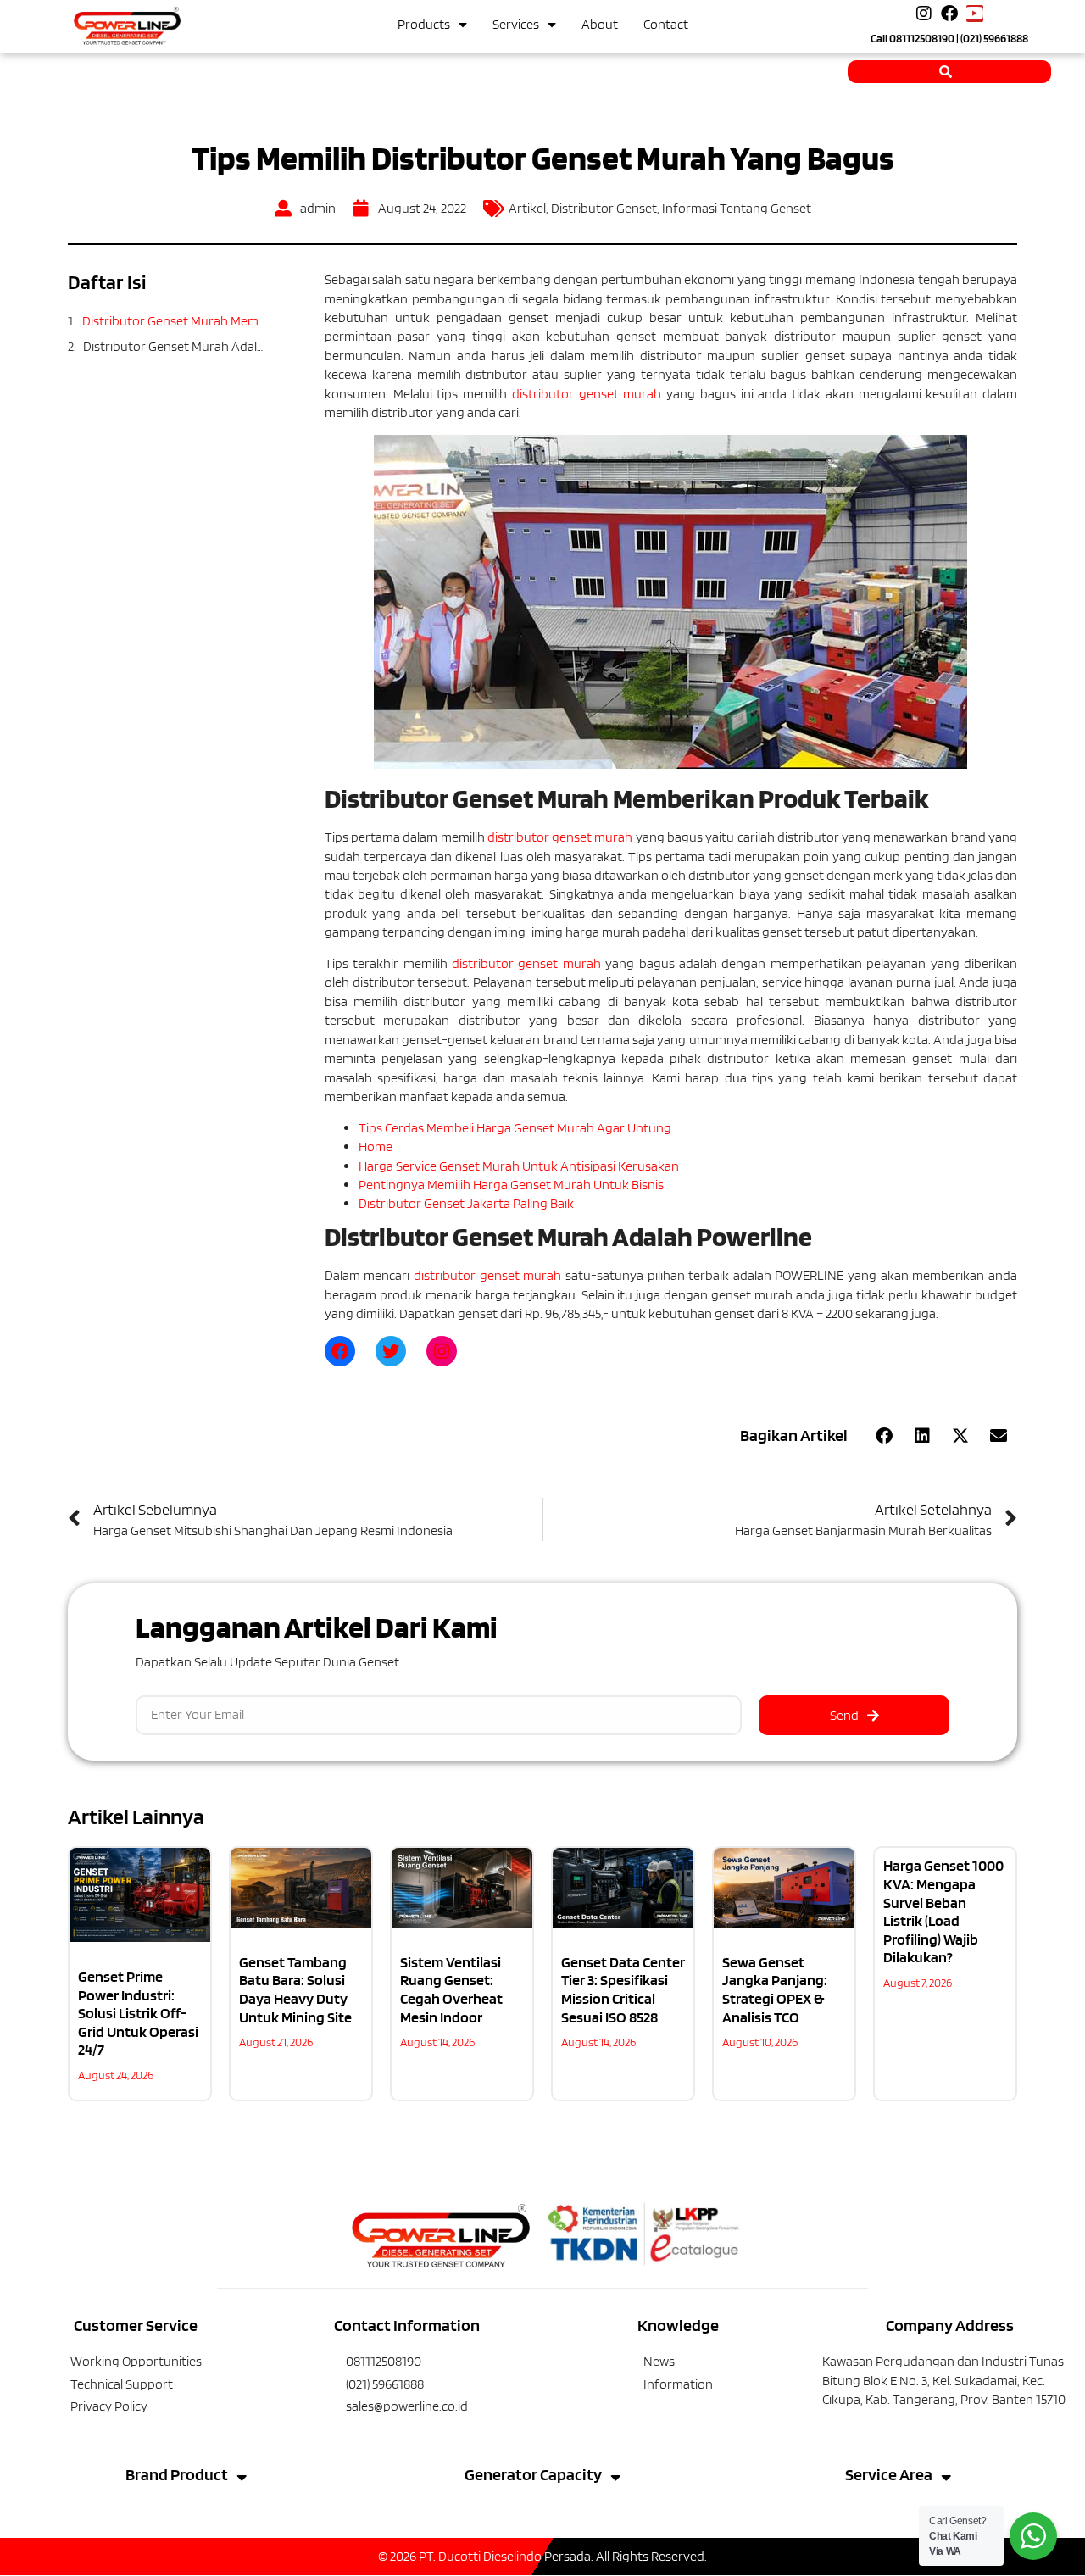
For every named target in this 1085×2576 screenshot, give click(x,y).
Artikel (527, 208)
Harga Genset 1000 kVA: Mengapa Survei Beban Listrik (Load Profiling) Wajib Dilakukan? (943, 1911)
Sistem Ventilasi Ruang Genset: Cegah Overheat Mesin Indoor (451, 1989)
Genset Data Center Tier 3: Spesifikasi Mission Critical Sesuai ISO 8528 (623, 1989)
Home (376, 1146)
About (600, 24)
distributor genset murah (587, 394)
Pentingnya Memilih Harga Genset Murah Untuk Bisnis (511, 1185)
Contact (666, 24)
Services (516, 24)
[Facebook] (949, 14)
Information (678, 2384)
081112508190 (922, 38)
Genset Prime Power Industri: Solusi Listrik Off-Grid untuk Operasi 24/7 (138, 2013)
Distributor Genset (604, 208)
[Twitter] (391, 1351)
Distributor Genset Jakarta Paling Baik (466, 1203)
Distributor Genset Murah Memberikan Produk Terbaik (174, 321)
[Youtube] (975, 14)
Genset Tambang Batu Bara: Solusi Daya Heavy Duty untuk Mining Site (295, 1989)
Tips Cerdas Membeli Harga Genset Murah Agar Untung (515, 1128)
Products (424, 24)
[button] (884, 1436)
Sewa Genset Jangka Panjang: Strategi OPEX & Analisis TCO (775, 1989)
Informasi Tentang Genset (737, 208)
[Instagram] (924, 14)
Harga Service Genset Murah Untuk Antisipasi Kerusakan (519, 1166)
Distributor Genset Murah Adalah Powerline (174, 346)
